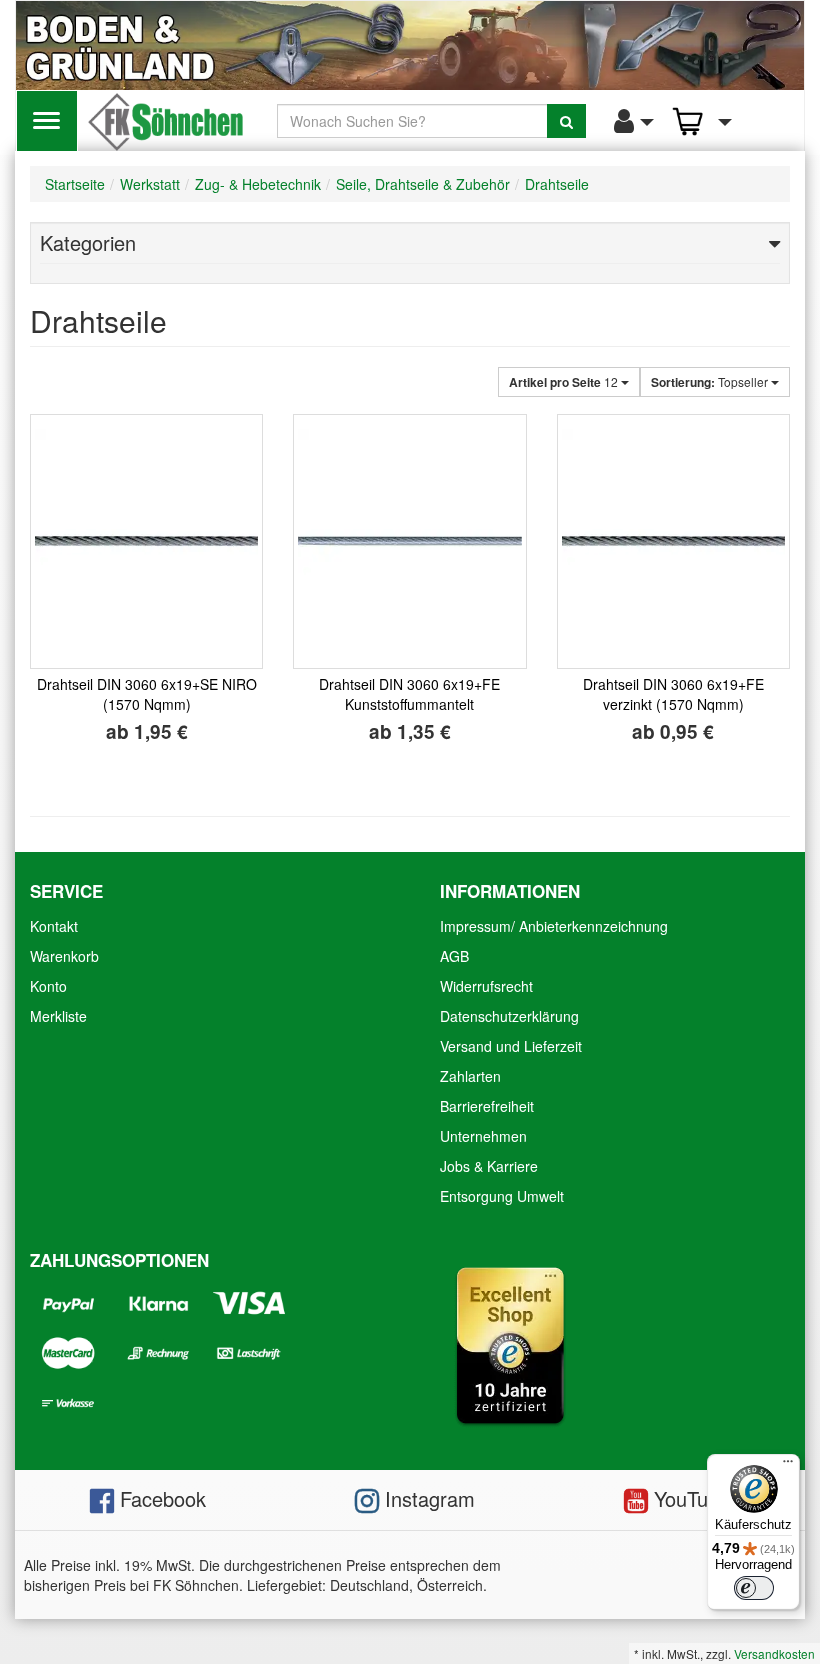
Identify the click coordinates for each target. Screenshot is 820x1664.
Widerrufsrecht (486, 986)
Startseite (75, 184)
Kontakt (54, 926)
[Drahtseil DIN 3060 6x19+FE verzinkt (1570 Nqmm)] (673, 541)
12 (565, 382)
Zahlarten (470, 1076)
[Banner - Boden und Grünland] (410, 45)
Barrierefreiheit (487, 1106)
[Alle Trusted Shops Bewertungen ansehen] (510, 1343)
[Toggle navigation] (47, 121)
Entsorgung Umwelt (502, 1196)
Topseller (711, 382)
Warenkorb (64, 956)
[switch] (754, 1588)
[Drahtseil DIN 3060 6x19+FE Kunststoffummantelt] (409, 541)
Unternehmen (483, 1136)
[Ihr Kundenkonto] (628, 121)
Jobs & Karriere (489, 1166)
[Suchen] (566, 121)
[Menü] (788, 1466)
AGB (454, 956)
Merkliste (58, 1016)
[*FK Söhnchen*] (165, 119)
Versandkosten (774, 1653)
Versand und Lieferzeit (511, 1046)
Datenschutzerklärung (509, 1016)
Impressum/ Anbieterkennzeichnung (554, 926)
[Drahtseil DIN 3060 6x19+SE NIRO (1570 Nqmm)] (146, 541)
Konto (48, 986)
